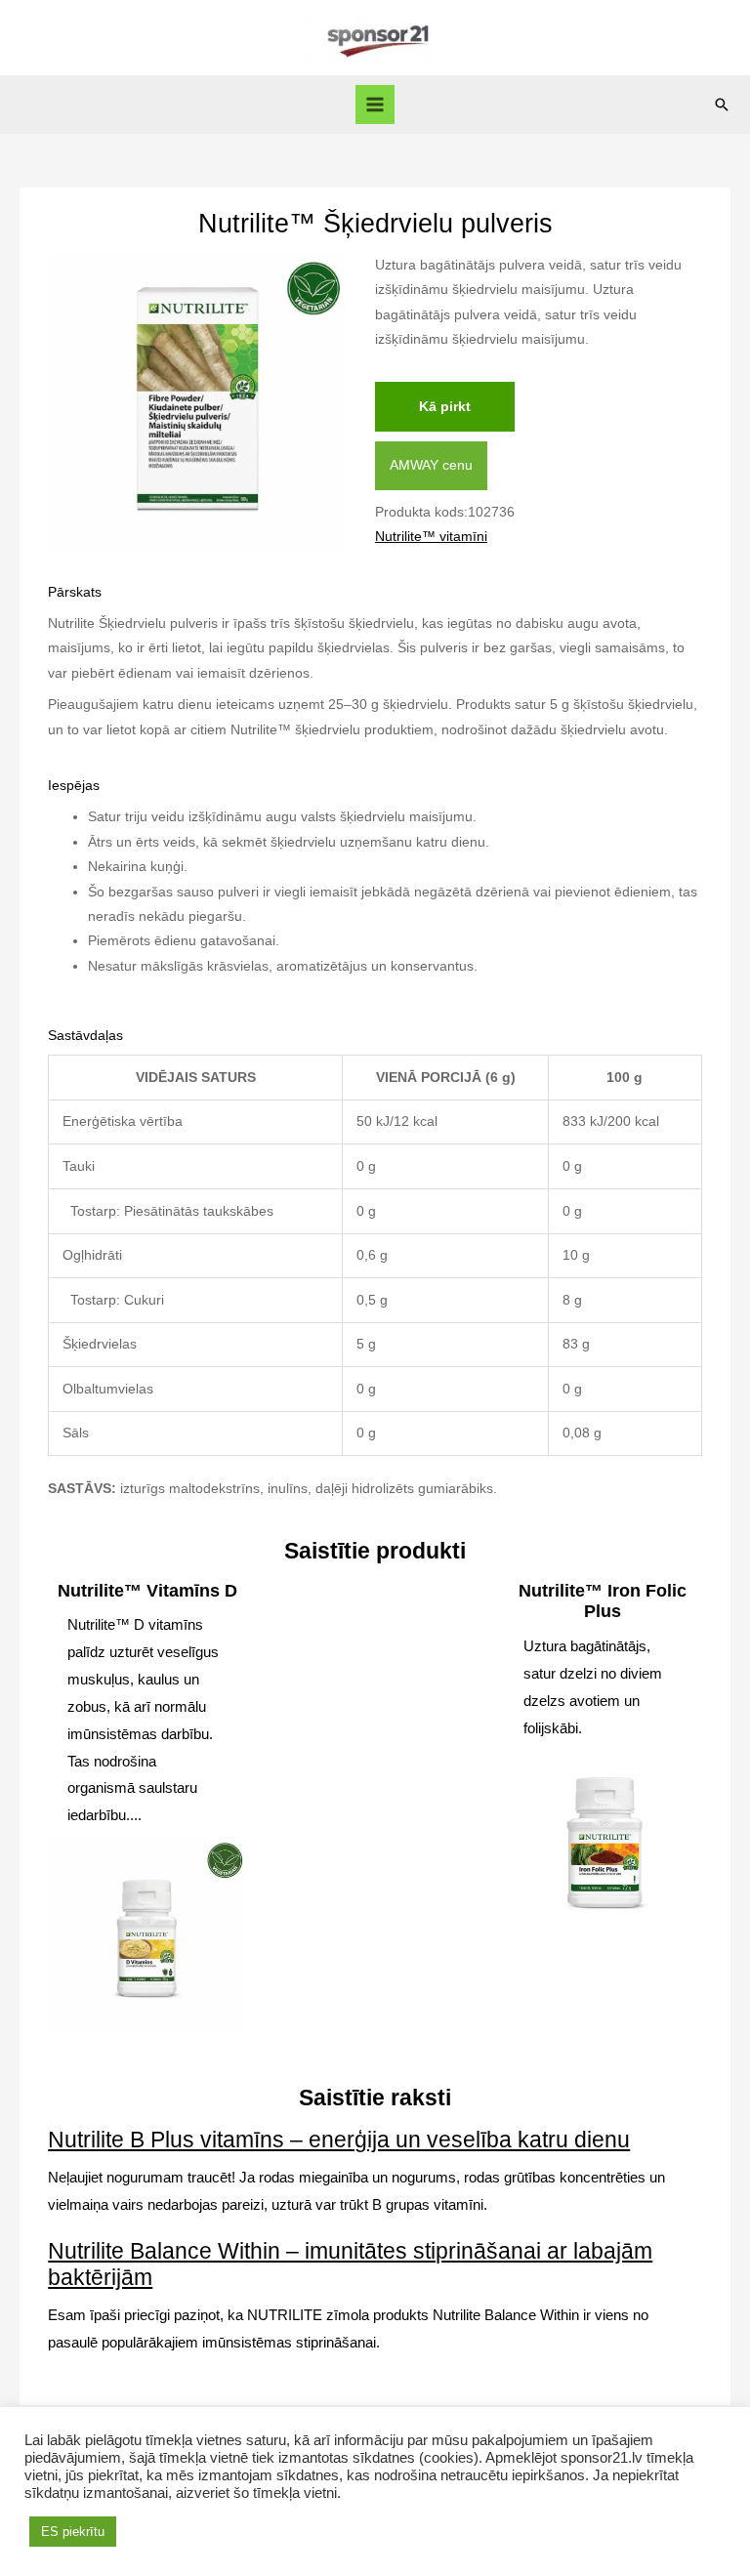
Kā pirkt (445, 407)
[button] (722, 104)
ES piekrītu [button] (73, 2532)
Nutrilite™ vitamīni (431, 537)
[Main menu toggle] (375, 105)
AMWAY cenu (431, 465)
